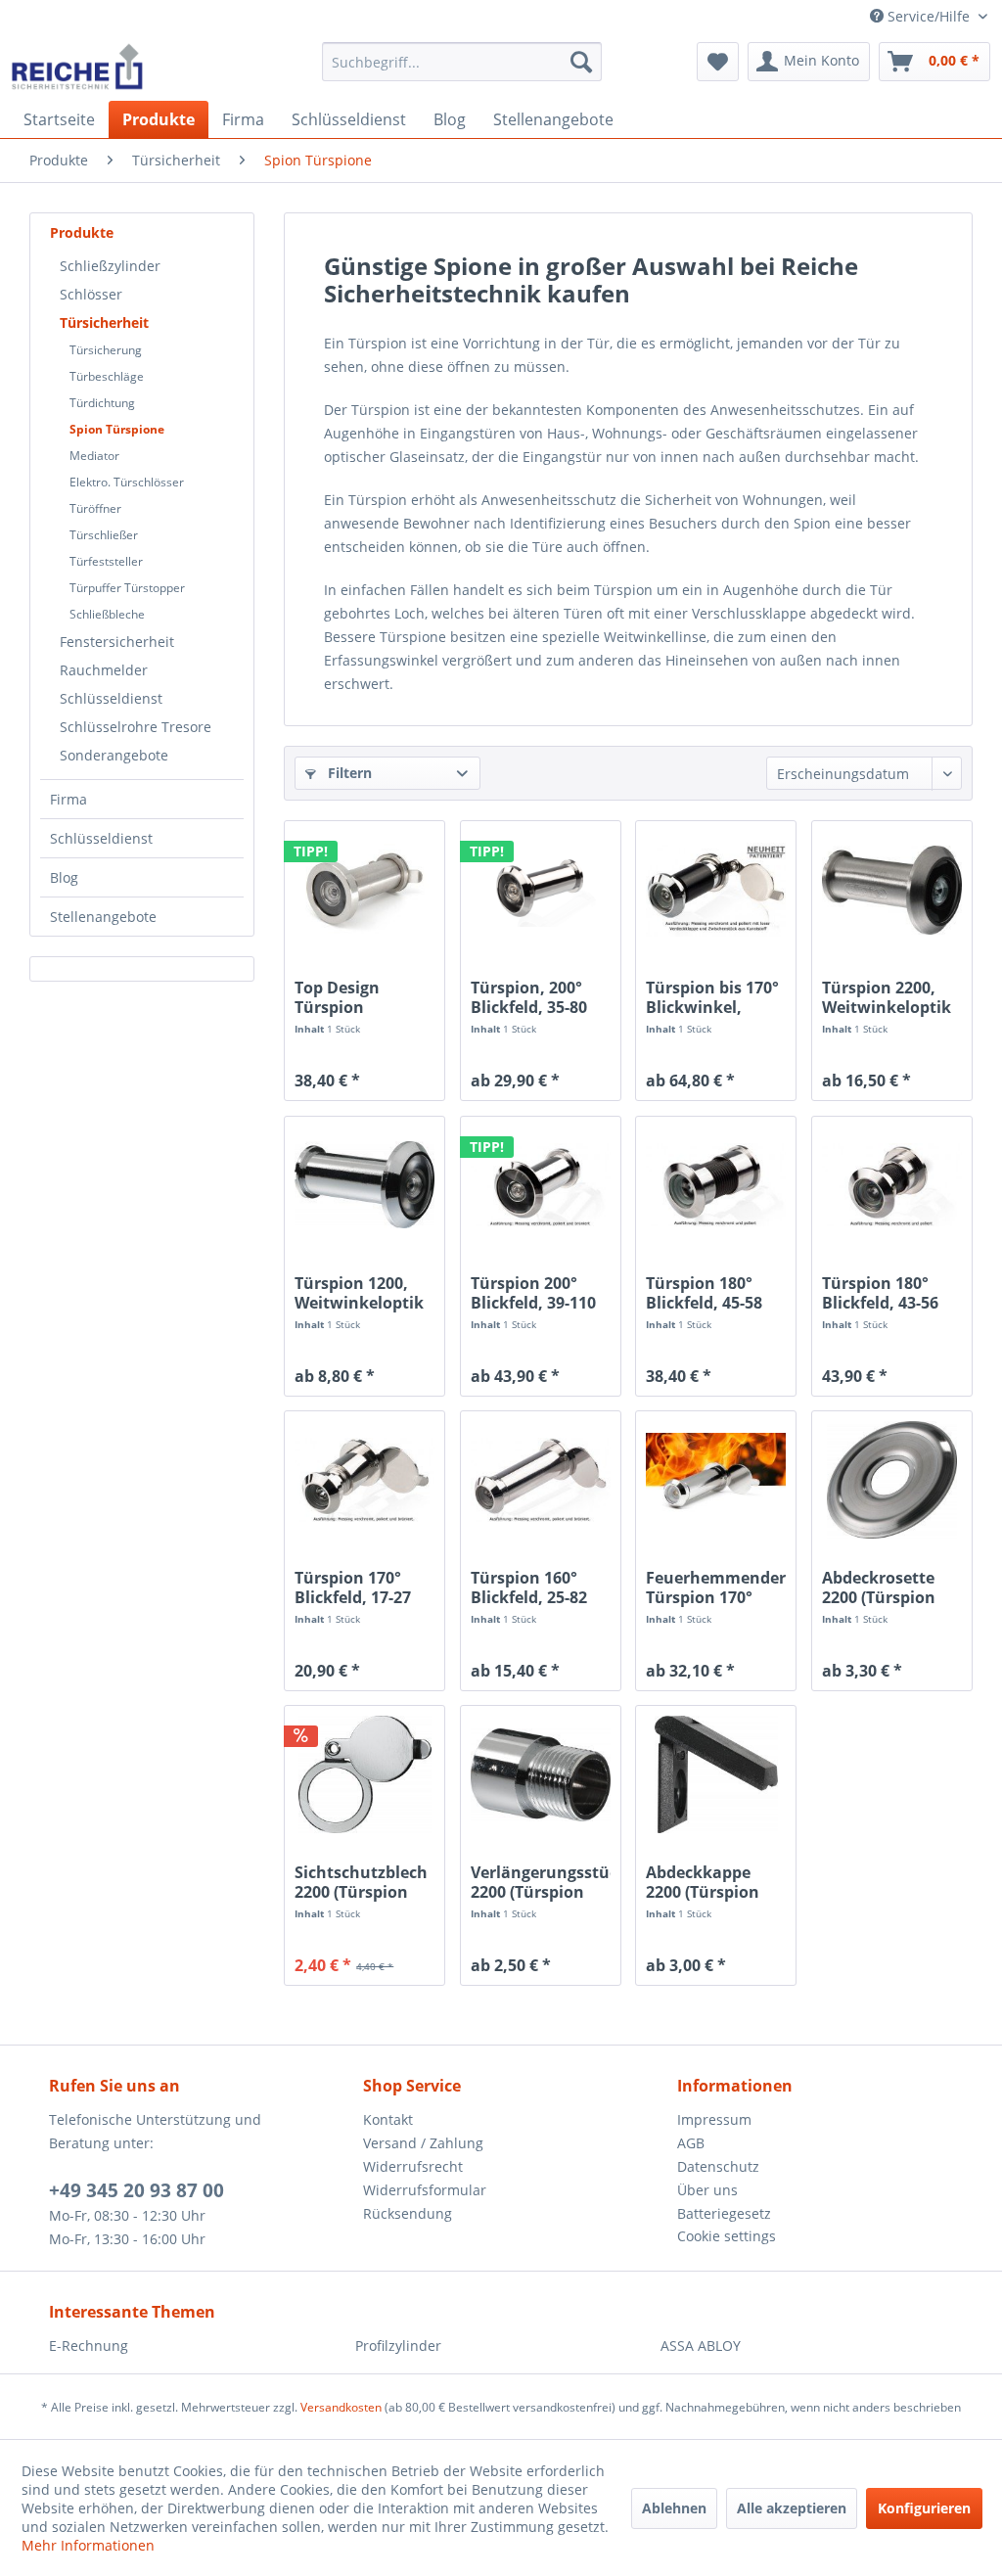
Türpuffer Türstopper (127, 588)
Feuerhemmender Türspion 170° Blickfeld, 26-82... (716, 1587)
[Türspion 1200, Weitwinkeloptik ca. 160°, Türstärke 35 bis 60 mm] (364, 1185)
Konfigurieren (924, 2508)
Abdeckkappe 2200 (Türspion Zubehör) (703, 1882)
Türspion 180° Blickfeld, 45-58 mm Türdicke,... (707, 1293)
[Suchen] (581, 62)
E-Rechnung (89, 2346)
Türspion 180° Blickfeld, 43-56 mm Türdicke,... (883, 1293)
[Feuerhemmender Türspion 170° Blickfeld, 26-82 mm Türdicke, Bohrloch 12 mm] (716, 1480)
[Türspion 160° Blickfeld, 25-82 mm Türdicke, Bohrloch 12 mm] (541, 1480)
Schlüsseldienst (111, 698)
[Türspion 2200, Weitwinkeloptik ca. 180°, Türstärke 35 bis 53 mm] (892, 890)
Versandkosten (341, 2407)
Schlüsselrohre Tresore (136, 727)
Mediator (94, 456)
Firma (68, 799)
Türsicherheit (104, 322)
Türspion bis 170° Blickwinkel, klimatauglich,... (712, 997)
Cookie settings (727, 2236)
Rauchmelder (104, 670)
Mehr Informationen (88, 2545)
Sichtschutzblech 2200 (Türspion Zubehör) (361, 1882)
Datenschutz (718, 2166)
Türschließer (104, 535)
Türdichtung (102, 403)
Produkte (82, 232)
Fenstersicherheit (117, 642)
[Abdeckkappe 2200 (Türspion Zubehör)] (716, 1774)
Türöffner (95, 508)
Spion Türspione (117, 429)
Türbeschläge (107, 376)
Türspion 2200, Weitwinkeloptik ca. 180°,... (887, 997)
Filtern (348, 773)
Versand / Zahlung (423, 2143)
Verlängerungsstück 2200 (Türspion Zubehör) (541, 1882)
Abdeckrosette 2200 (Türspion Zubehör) (879, 1587)
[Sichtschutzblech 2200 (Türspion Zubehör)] (364, 1774)
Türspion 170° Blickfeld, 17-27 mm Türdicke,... (356, 1587)
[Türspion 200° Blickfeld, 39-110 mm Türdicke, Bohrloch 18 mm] (541, 1185)
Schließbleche (107, 614)
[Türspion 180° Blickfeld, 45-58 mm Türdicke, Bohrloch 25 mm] (716, 1185)
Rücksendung (408, 2213)
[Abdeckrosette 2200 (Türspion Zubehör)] (892, 1480)
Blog (64, 877)
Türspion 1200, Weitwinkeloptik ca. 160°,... (359, 1293)
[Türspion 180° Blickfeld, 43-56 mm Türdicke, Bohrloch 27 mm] (892, 1185)
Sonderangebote (114, 755)
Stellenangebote (103, 917)
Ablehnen (674, 2508)
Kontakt (388, 2119)
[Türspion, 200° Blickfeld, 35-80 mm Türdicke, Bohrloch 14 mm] (541, 890)
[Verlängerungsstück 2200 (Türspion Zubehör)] (541, 1774)
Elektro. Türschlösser (127, 482)
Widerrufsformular (425, 2190)
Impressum (714, 2119)
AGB (691, 2143)
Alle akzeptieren (792, 2508)
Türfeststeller (106, 561)
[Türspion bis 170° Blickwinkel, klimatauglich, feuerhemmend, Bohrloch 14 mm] (716, 890)
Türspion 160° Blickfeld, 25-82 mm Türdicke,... (532, 1587)
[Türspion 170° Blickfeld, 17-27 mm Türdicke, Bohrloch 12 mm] (364, 1480)
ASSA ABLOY (701, 2346)
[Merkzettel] (718, 62)
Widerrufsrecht (413, 2166)
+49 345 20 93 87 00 (137, 2190)
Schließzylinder (110, 266)
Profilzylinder (398, 2346)
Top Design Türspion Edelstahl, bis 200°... (346, 997)
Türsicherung (106, 350)
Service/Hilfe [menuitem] (929, 16)
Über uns (707, 2190)
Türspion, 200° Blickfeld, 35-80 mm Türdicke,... (532, 997)
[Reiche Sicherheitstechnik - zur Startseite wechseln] (77, 67)
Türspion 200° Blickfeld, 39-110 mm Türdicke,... (533, 1293)
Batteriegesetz (724, 2213)
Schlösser (91, 294)
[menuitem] (462, 62)
